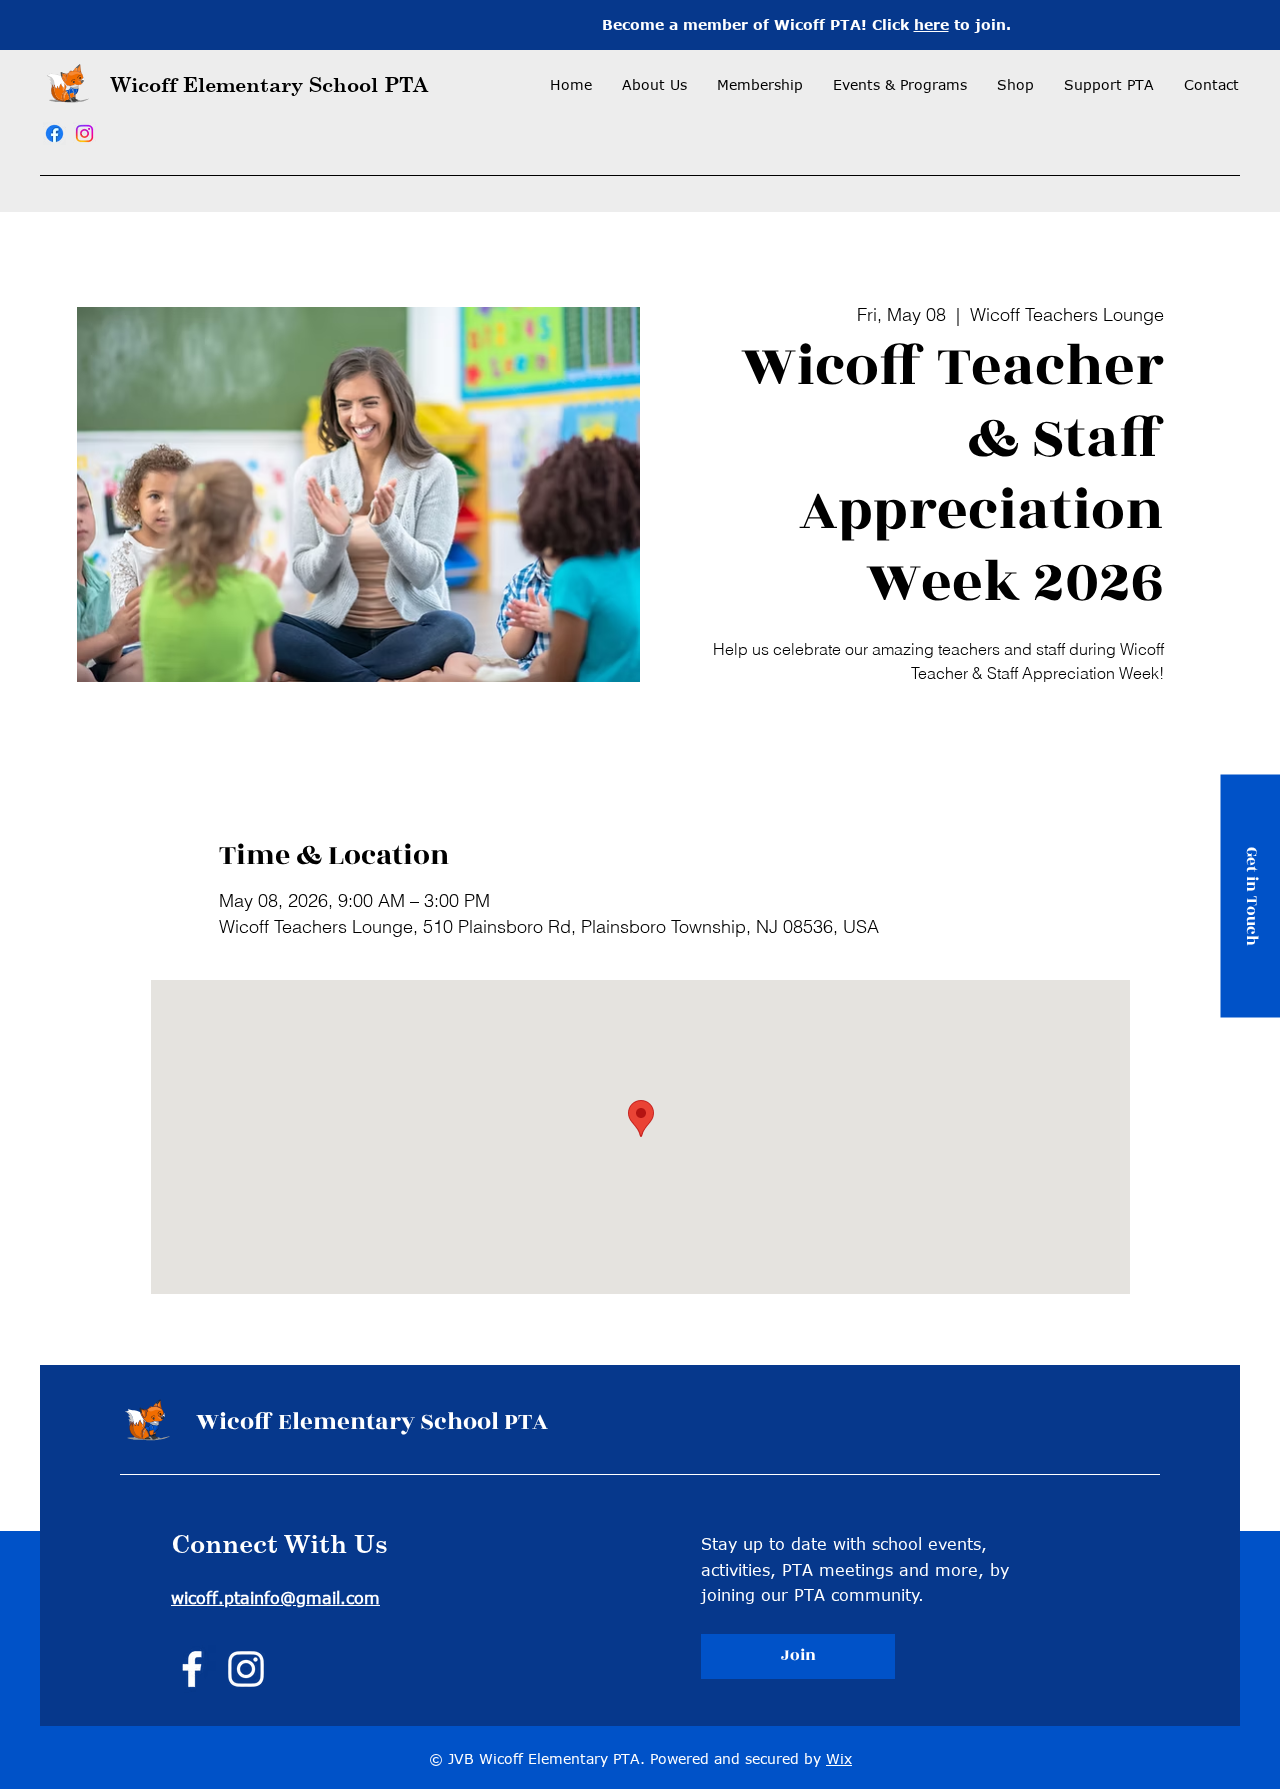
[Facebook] (54, 133)
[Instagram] (84, 133)
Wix (839, 1758)
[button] (760, 85)
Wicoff (147, 84)
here (931, 24)
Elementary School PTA (305, 84)
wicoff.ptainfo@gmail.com (275, 1598)
